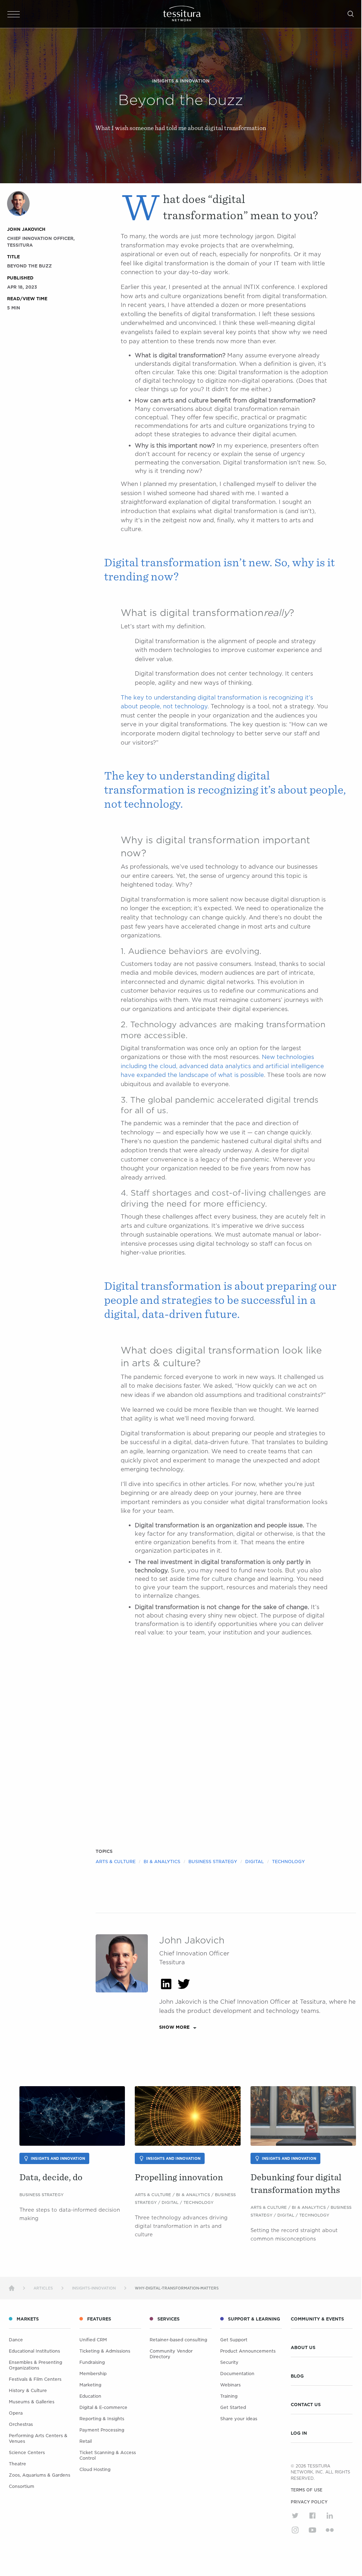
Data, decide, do (51, 2177)
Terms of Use (307, 2490)
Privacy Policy (309, 2502)
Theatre (17, 2464)
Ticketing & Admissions (105, 2351)
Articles (43, 2288)
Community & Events (317, 2319)
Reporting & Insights (102, 2419)
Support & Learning (254, 2319)
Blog (297, 2376)
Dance (16, 2340)
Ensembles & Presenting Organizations (35, 2365)
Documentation (237, 2374)
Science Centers (27, 2452)
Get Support (234, 2340)
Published (20, 278)
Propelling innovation (179, 2177)
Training (229, 2396)
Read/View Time (27, 299)
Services (168, 2319)
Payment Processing (102, 2430)
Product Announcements (248, 2351)
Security (229, 2362)
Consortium (22, 2486)
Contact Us (306, 2405)
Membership (93, 2374)
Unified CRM (93, 2340)
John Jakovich (26, 229)
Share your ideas (239, 2419)
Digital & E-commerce (103, 2407)
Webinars (230, 2385)
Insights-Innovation (94, 2288)
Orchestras (21, 2424)
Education (90, 2396)
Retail (86, 2441)
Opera (16, 2413)
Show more (174, 2027)
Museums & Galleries (32, 2402)
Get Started (233, 2407)
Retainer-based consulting (178, 2340)
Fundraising (92, 2362)
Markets (28, 2319)
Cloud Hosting (95, 2469)
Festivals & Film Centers (35, 2379)
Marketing (90, 2385)
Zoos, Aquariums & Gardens (40, 2475)
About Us (303, 2348)
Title (13, 257)
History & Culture (28, 2390)
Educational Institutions (34, 2351)
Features (99, 2319)
